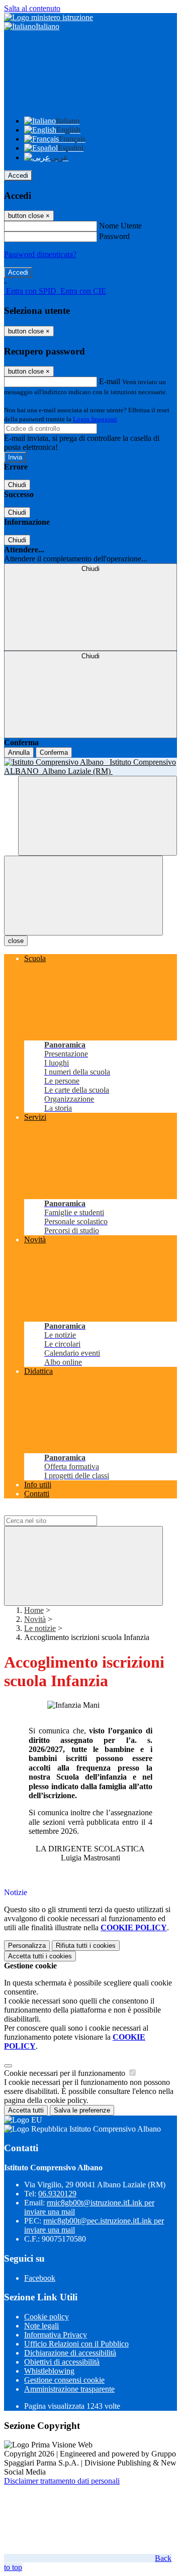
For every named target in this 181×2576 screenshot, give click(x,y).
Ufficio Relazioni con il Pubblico (76, 2344)
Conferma (54, 752)
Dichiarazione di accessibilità (70, 2353)
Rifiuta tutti (86, 1946)
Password (114, 236)
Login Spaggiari (95, 419)
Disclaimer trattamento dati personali (62, 2481)
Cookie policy (47, 2317)
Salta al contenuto (32, 8)
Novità (35, 1619)
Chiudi (17, 485)
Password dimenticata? (40, 254)
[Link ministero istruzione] (49, 17)
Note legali (41, 2326)
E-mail (110, 381)
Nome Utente (120, 226)
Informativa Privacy (56, 2335)
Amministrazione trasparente (69, 2389)
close (16, 941)
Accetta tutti (40, 1956)
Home (34, 1610)
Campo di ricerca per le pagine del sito (65, 1511)
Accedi (18, 175)
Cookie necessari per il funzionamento (66, 2073)
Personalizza (27, 1946)
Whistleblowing (49, 2371)
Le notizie (40, 1628)
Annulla (19, 752)
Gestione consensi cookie (64, 2380)
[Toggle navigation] (83, 896)
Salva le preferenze (82, 2110)
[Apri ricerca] (98, 816)
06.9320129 (57, 2194)
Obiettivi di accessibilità (62, 2362)
